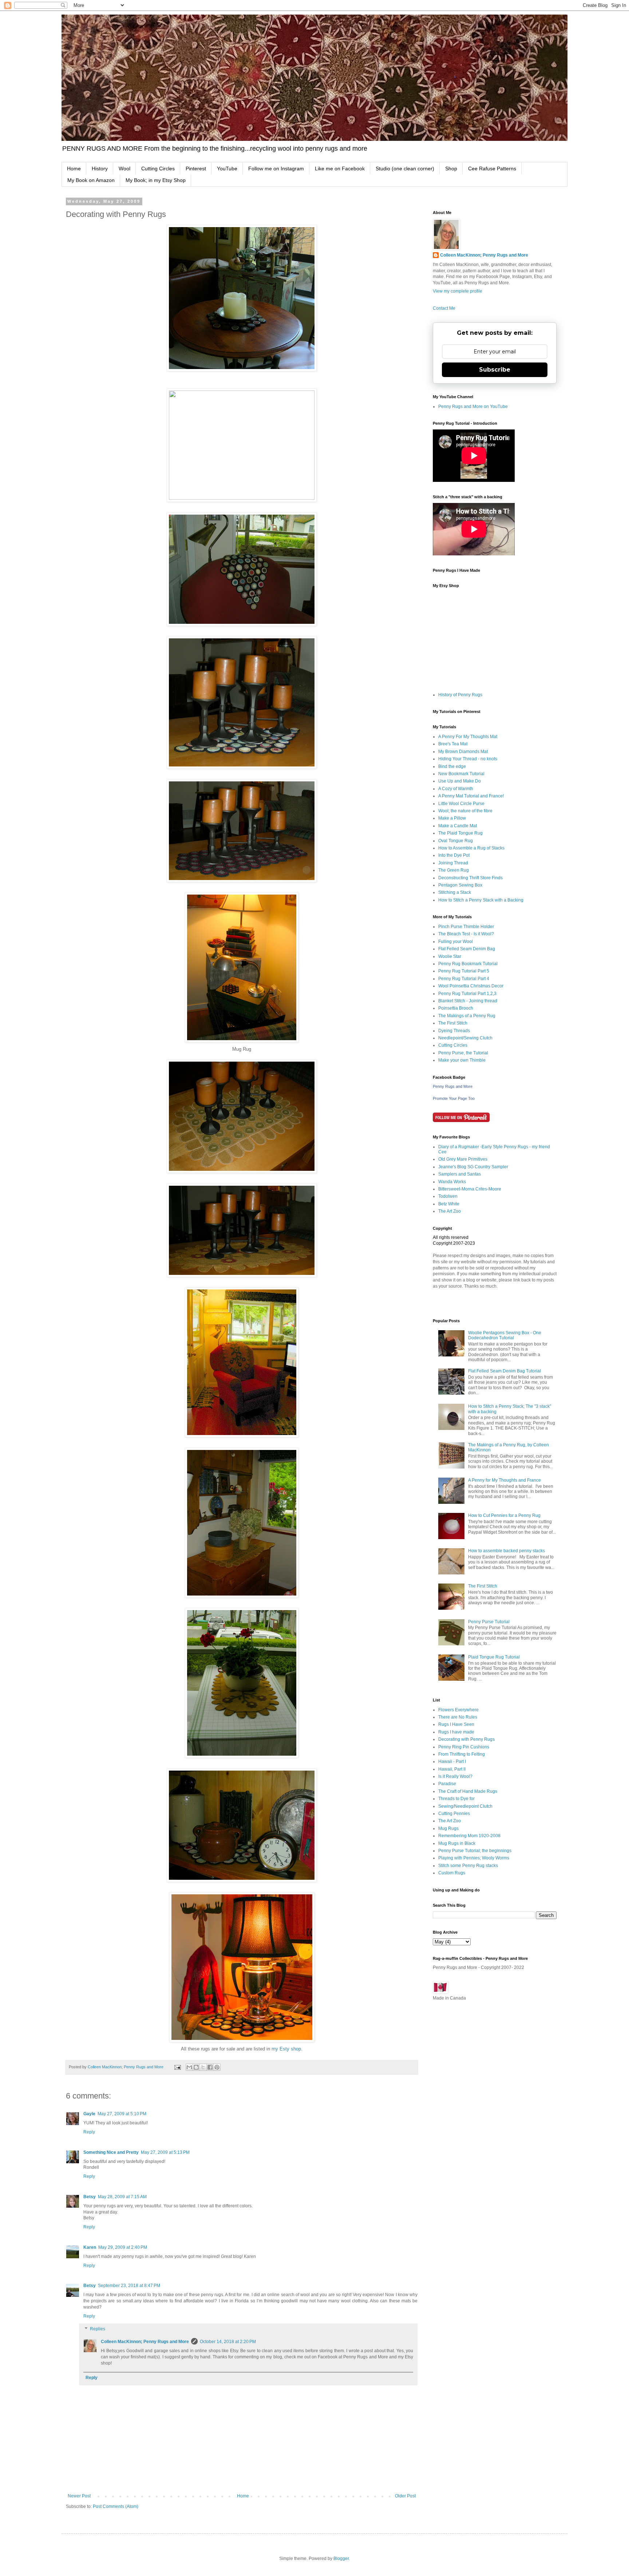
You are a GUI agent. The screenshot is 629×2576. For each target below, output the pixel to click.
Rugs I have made (456, 1732)
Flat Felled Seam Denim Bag (467, 949)
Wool (124, 169)
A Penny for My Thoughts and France (505, 1480)
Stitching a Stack (455, 892)
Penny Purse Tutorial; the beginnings (475, 1851)
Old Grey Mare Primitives (463, 1159)
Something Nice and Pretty (111, 2152)
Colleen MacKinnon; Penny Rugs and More (145, 2342)
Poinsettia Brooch (456, 1008)
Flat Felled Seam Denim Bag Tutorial (505, 1371)
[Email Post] (177, 2067)
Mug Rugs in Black (457, 1843)
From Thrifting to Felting (462, 1754)
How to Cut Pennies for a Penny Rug (504, 1515)
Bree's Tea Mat (453, 744)
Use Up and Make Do (460, 781)
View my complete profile (458, 291)
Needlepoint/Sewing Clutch (465, 1038)
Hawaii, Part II (452, 1769)
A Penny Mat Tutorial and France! (471, 796)
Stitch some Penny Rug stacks (468, 1866)
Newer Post (79, 2496)
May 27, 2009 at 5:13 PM (165, 2152)
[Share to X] (203, 2067)
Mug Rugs (448, 1828)
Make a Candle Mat (458, 826)
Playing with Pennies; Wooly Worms (474, 1858)
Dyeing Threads (454, 1031)
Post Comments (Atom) (116, 2506)
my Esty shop (286, 2049)
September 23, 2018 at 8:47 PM (129, 2286)
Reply (89, 2132)
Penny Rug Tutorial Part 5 (464, 971)
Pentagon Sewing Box (460, 885)
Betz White (449, 1204)
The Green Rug (454, 870)
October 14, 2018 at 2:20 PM (228, 2342)
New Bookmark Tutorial (461, 774)
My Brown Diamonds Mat (463, 752)
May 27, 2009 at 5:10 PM (122, 2114)
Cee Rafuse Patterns (492, 169)
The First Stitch (453, 1023)
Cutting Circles (158, 169)
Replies (98, 2329)
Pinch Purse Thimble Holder (466, 927)
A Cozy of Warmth (456, 789)
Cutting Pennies (454, 1814)
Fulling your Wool (456, 942)
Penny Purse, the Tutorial (463, 1053)
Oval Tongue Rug (456, 841)
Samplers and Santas (460, 1174)
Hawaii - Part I (452, 1761)
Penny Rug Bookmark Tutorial (468, 964)
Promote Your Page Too (454, 1098)
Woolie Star (450, 956)
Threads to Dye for (456, 1799)
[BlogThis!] (196, 2067)
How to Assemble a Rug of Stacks (471, 848)
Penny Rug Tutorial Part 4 (464, 979)
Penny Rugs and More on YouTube (473, 407)
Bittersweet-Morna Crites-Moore (470, 1189)
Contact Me (444, 308)
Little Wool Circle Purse (461, 804)
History (100, 169)
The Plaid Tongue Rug (460, 833)
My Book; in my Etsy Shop (156, 180)
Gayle (89, 2114)
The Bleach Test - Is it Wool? (466, 934)
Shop (451, 169)
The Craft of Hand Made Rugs (468, 1791)
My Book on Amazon (91, 180)
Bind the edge (452, 766)
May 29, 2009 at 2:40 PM (123, 2247)
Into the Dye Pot (454, 855)
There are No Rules (458, 1717)
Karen (90, 2247)
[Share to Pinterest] (217, 2067)
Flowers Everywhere (458, 1710)
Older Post (405, 2496)
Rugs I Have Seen (456, 1724)
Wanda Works (452, 1182)
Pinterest (196, 169)
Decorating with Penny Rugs (466, 1739)
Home (74, 169)
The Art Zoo (450, 1211)
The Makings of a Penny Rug (467, 1016)
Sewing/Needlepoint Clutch (465, 1806)
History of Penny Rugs (460, 695)
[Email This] (189, 2067)
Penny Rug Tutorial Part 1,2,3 (467, 994)
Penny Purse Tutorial (489, 1622)
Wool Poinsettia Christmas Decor (471, 986)
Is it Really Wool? (455, 1776)
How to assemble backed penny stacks (507, 1551)
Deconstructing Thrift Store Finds (470, 878)
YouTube (227, 169)
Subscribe (495, 370)
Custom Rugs (452, 1873)
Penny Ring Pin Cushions (464, 1747)
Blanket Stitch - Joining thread (468, 1001)
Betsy (90, 2197)
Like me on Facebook (340, 169)
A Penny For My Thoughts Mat (468, 737)
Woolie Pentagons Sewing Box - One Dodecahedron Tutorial (505, 1335)
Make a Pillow (452, 818)
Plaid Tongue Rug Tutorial (494, 1657)
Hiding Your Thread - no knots (468, 759)
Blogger (341, 2559)
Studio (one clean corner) (405, 169)
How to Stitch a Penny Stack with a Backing (481, 900)
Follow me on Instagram (276, 169)
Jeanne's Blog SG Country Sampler (473, 1167)
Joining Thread (453, 863)
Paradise (447, 1784)
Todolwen (448, 1196)
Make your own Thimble (462, 1060)
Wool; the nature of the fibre (465, 811)
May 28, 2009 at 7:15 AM (122, 2197)
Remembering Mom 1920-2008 (469, 1836)
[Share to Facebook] (210, 2067)
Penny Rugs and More (453, 1086)
